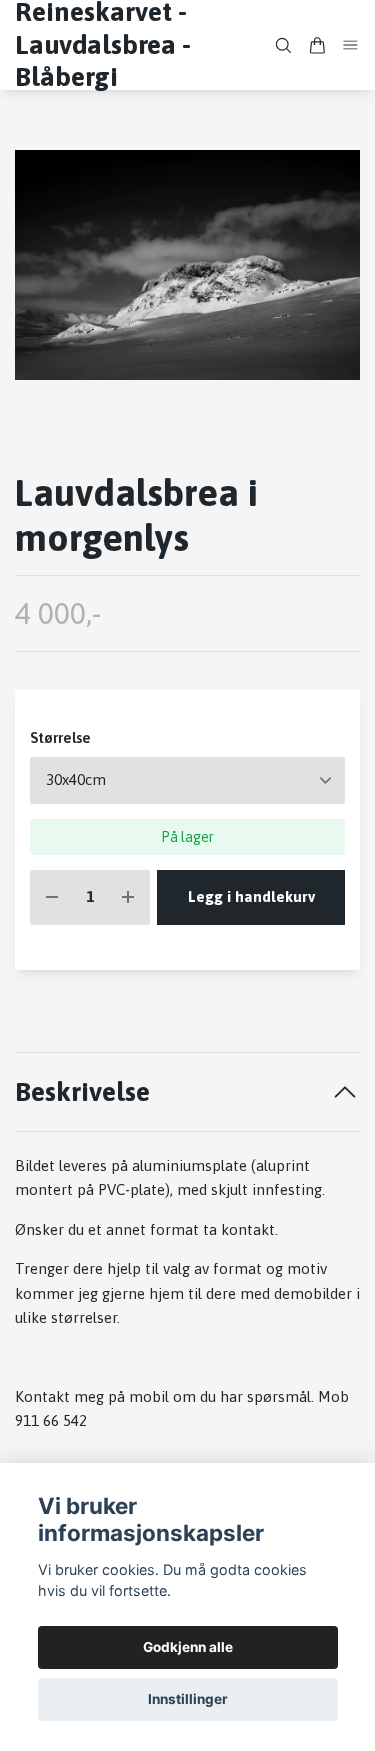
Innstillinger (188, 1699)
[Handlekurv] (317, 45)
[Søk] (283, 45)
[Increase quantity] (128, 897)
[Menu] (351, 44)
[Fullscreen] (187, 265)
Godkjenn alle (188, 1647)
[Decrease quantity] (52, 897)
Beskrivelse (82, 1091)
